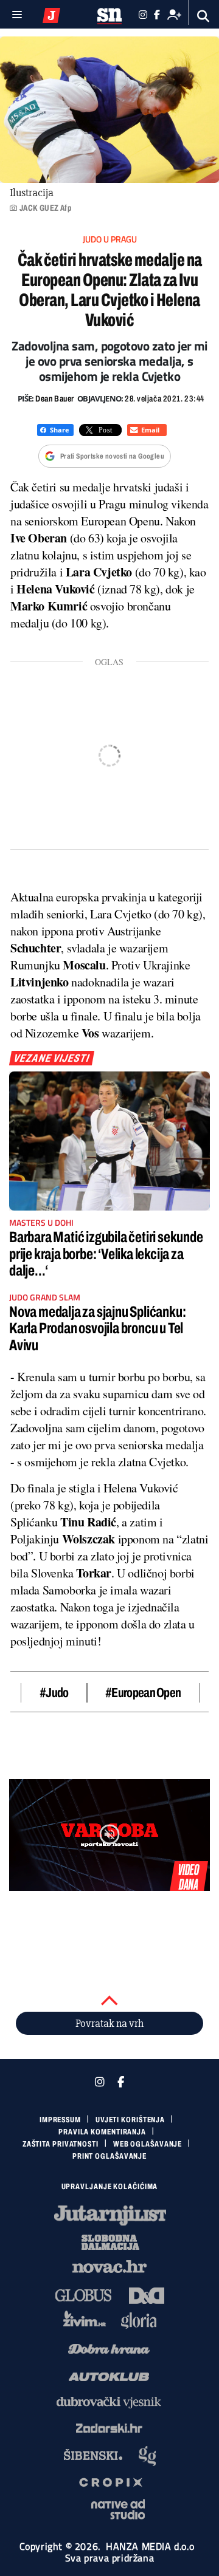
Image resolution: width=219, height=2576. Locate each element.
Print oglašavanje (109, 2156)
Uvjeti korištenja (130, 2120)
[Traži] (203, 16)
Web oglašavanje (148, 2144)
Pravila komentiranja (102, 2132)
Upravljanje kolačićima (110, 2187)
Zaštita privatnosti (61, 2144)
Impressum (60, 2120)
